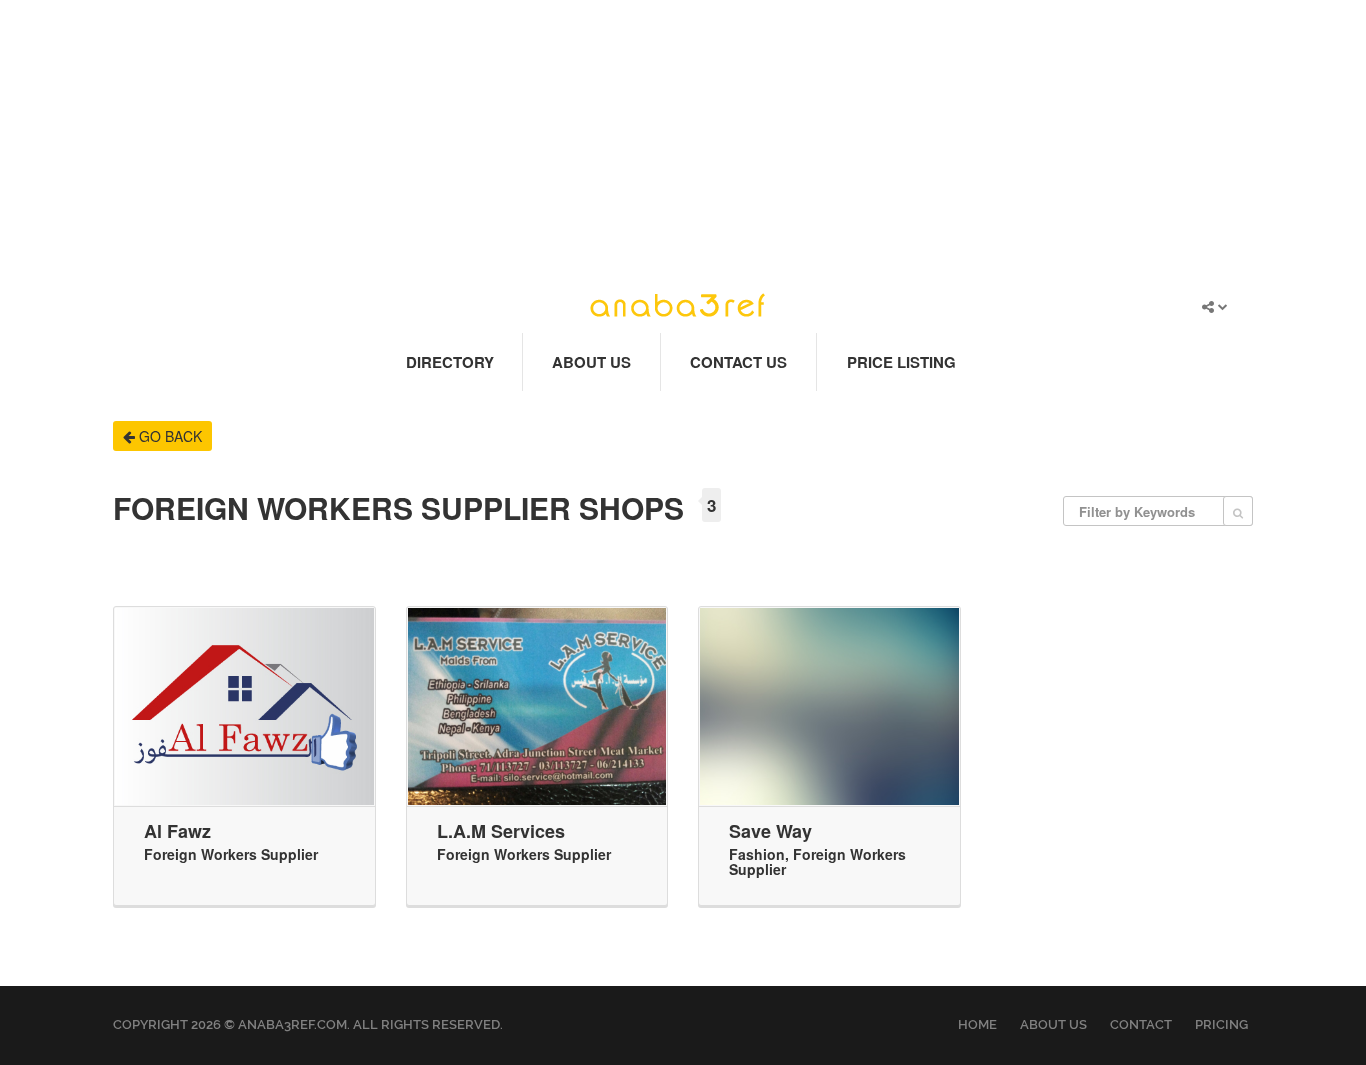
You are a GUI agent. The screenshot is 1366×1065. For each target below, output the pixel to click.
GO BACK (168, 436)
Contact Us (738, 362)
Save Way (770, 831)
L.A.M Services (501, 831)
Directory (450, 362)
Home (977, 1024)
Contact (1141, 1024)
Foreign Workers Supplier (231, 854)
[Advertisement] (683, 140)
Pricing (1221, 1024)
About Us (591, 362)
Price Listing (901, 362)
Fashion (757, 854)
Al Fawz (177, 831)
